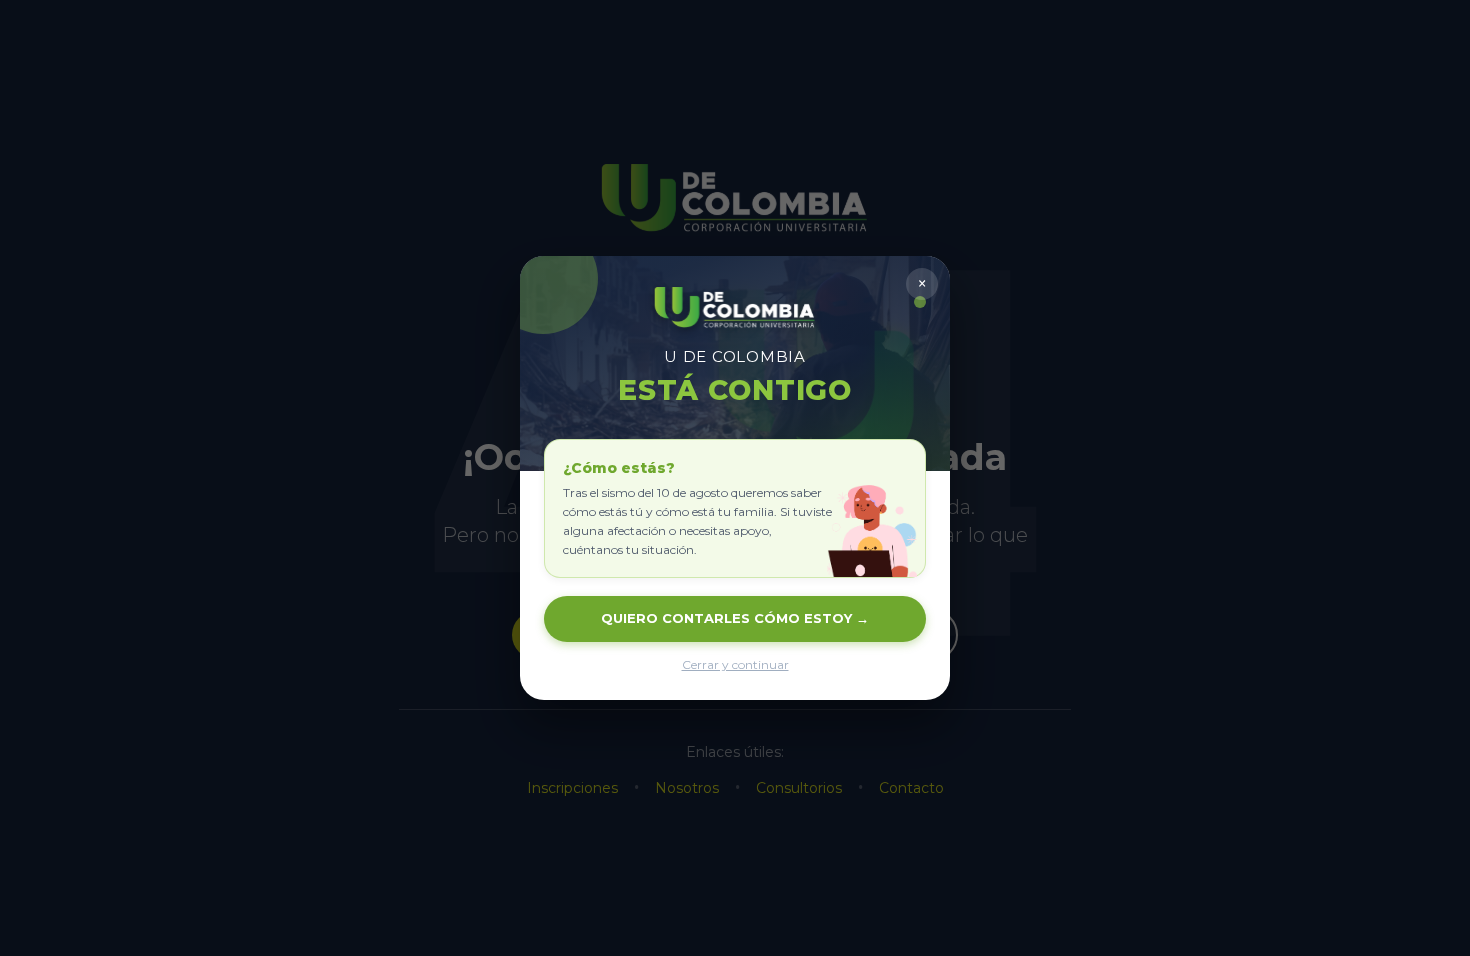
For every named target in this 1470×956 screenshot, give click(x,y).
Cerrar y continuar (735, 664)
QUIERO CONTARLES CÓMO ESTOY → (735, 618)
